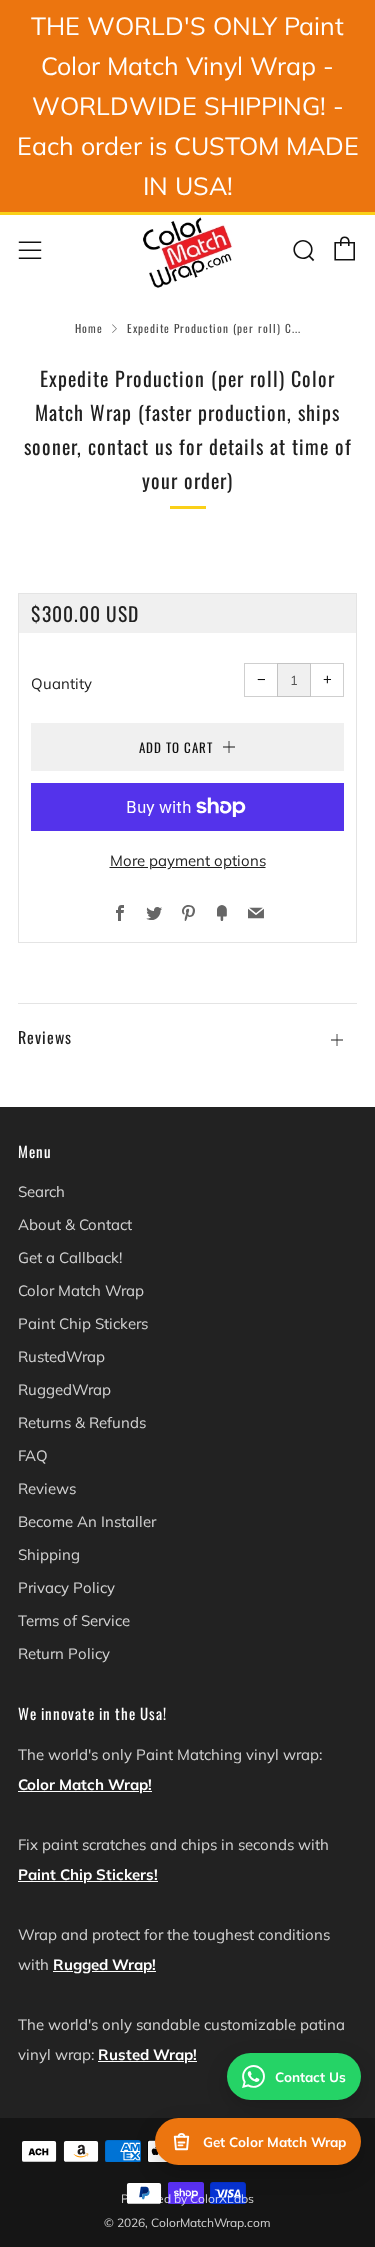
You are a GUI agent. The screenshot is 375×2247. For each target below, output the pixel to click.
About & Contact (75, 1224)
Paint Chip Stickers (83, 1323)
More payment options (188, 860)
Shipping (49, 1554)
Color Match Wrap (81, 1290)
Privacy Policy (66, 1587)
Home (89, 328)
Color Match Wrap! (85, 1784)
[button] (187, 1027)
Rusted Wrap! (147, 2054)
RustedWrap (61, 1356)
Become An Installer (87, 1521)
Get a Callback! (70, 1257)
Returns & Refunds (82, 1422)
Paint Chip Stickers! (88, 1874)
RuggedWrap (64, 1389)
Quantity (61, 683)
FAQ (33, 1455)
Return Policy (64, 1653)
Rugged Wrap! (104, 1964)
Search (41, 1191)
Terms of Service (74, 1620)
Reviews (47, 1488)
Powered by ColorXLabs (187, 2198)
